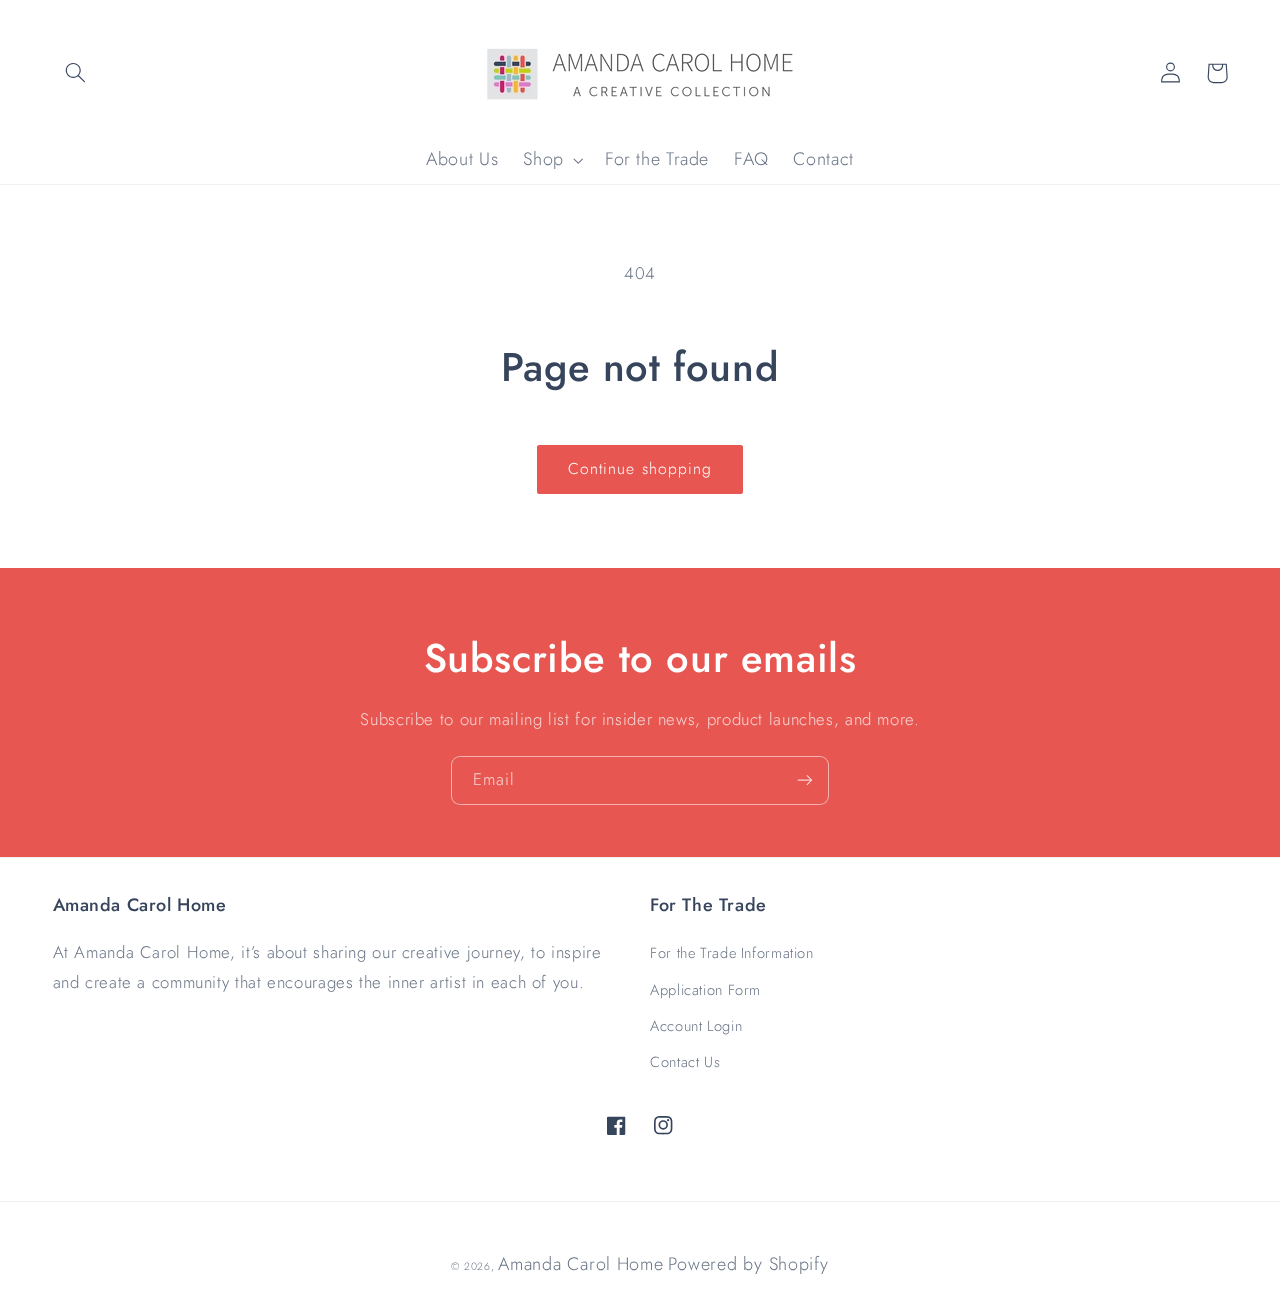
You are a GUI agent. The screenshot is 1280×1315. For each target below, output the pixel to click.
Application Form (705, 990)
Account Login (696, 1026)
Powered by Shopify (748, 1264)
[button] (76, 73)
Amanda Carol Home (581, 1264)
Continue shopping (640, 468)
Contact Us (685, 1062)
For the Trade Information (732, 953)
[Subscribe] (805, 780)
